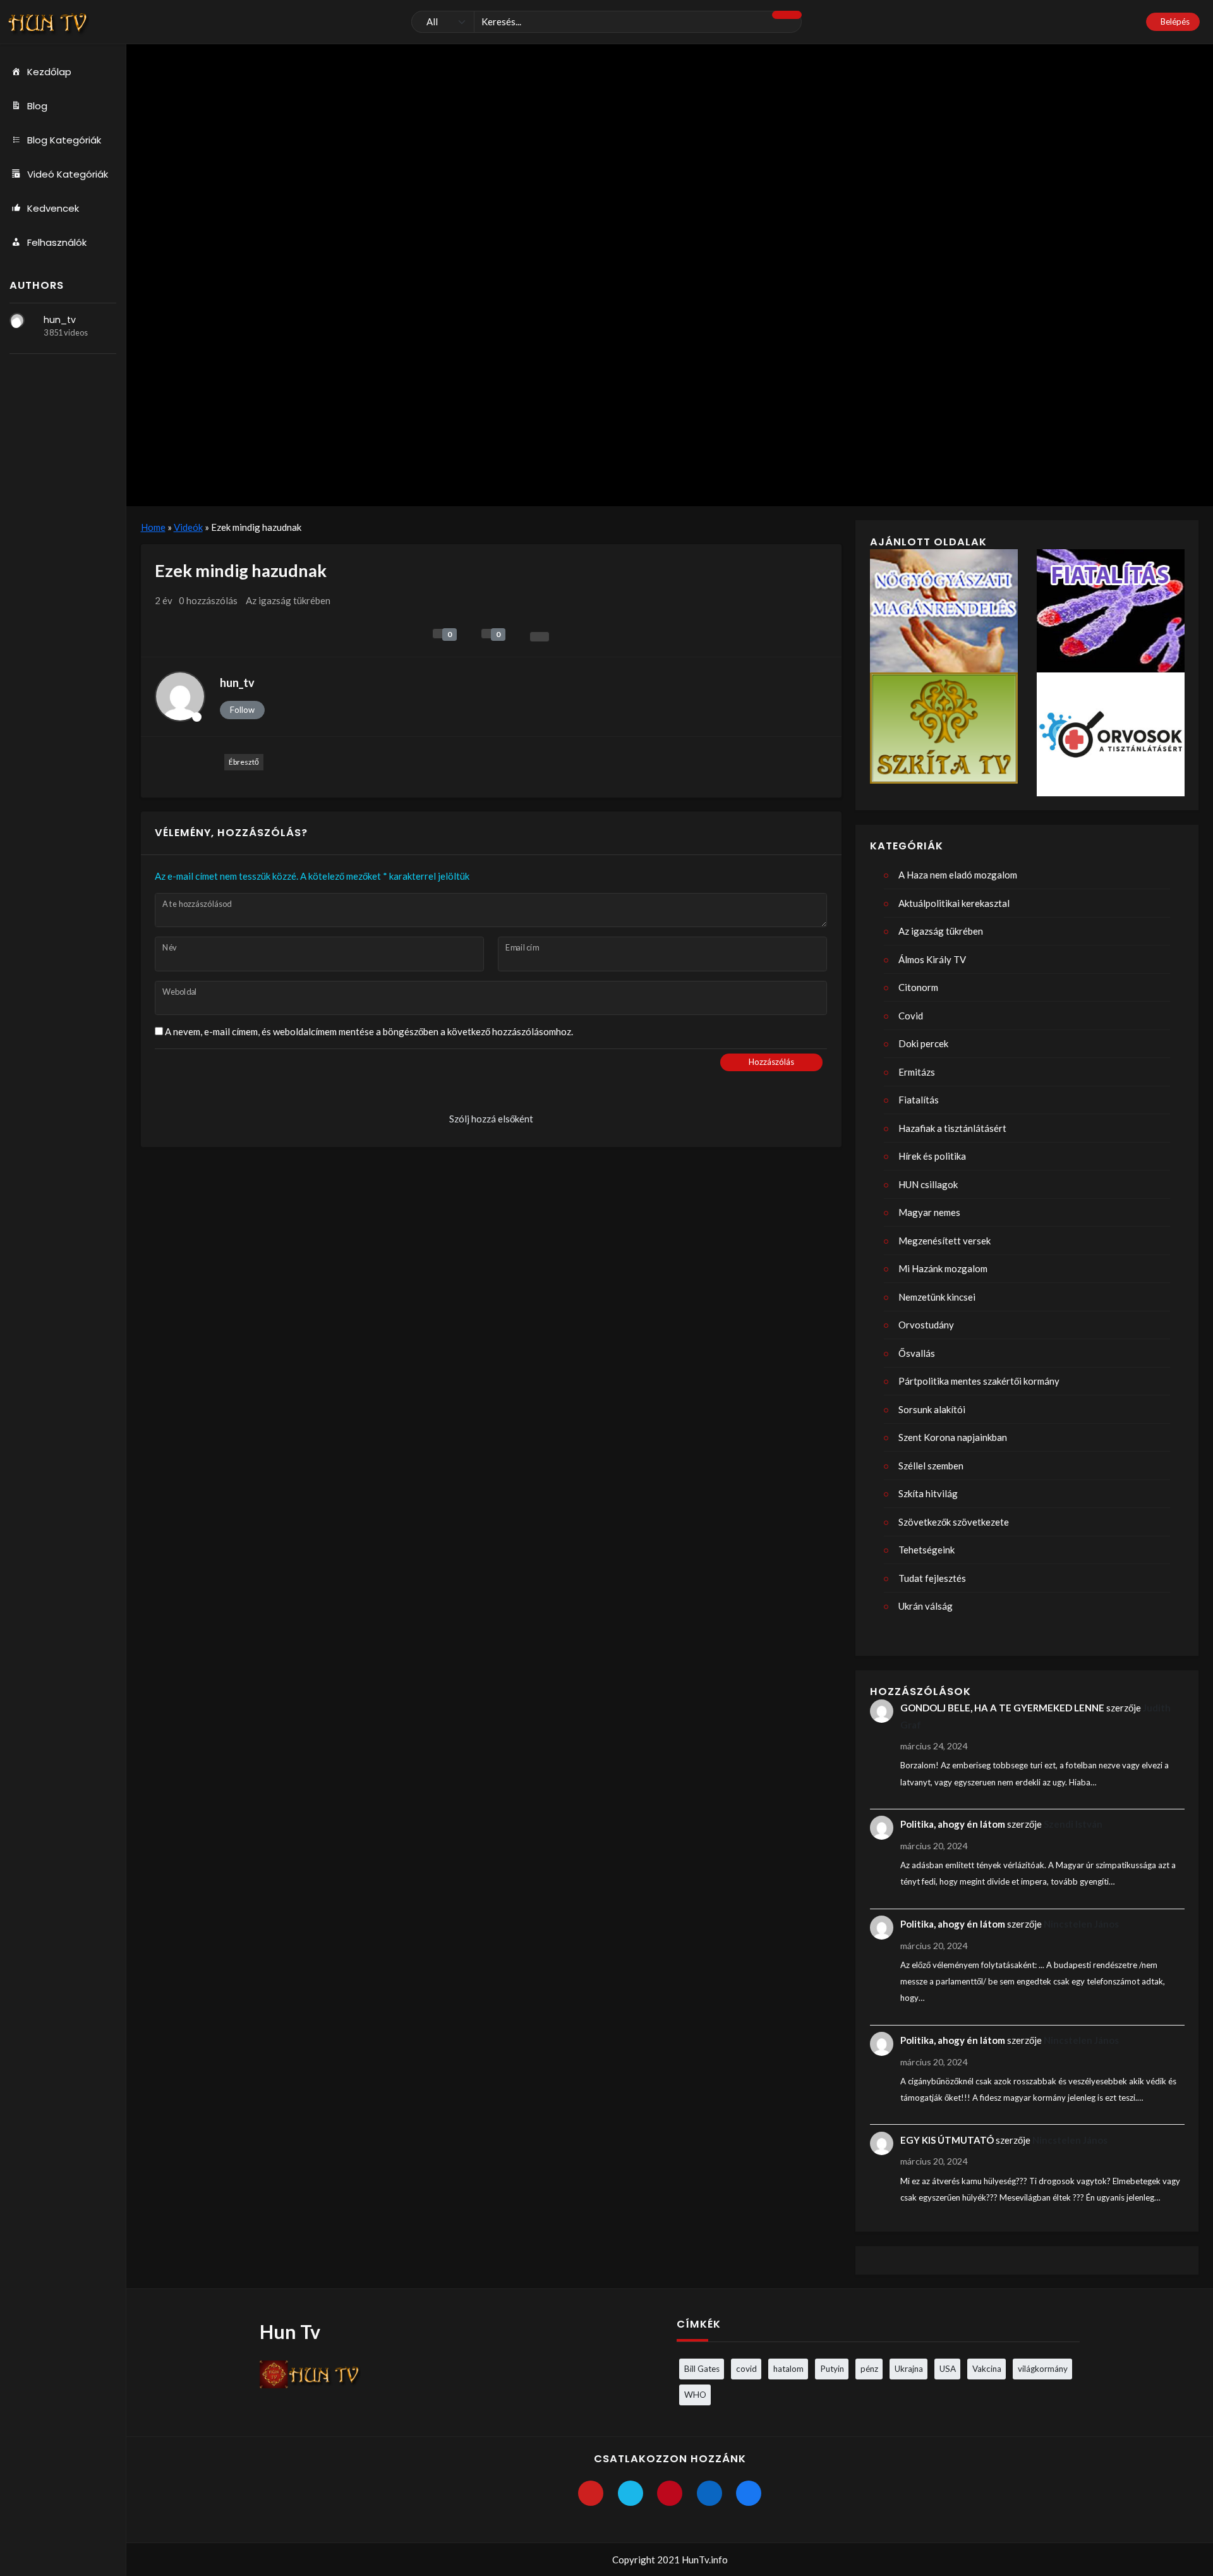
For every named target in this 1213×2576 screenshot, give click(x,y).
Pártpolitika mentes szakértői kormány (979, 1381)
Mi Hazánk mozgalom (943, 1268)
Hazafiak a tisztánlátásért (952, 1128)
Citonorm (918, 987)
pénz (869, 2369)
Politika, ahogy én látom (953, 1824)
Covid (911, 1016)
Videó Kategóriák (68, 174)
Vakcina (987, 2369)
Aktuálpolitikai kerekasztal (954, 903)
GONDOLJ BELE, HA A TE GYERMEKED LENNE (1002, 1708)
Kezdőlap (49, 72)
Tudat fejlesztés (932, 1578)
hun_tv (60, 320)
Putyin (832, 2369)
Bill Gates (702, 2369)
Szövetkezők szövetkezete (954, 1522)
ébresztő (244, 762)
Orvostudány (926, 1325)
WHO (695, 2395)
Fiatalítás (919, 1100)
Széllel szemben (931, 1466)
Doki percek (923, 1043)
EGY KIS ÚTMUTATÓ (947, 2140)
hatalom (788, 2369)
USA (948, 2369)
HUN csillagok (928, 1184)
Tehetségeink (926, 1550)
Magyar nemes (929, 1212)
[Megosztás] (540, 637)
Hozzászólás (771, 1062)
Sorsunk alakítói (932, 1409)
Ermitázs (917, 1072)
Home (153, 527)
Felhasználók (57, 242)
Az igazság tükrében (288, 600)
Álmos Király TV (932, 959)
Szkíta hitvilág (928, 1493)
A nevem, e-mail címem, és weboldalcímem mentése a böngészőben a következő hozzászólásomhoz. (369, 1031)
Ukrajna (909, 2369)
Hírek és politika (932, 1156)
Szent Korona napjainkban (953, 1437)
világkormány (1043, 2369)
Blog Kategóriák (64, 140)
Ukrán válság (926, 1606)
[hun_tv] (17, 320)
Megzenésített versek (944, 1241)
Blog (37, 106)
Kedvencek (53, 208)
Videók (188, 527)
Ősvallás (917, 1353)
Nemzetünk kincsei (937, 1297)
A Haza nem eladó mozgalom (958, 875)
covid (746, 2369)
